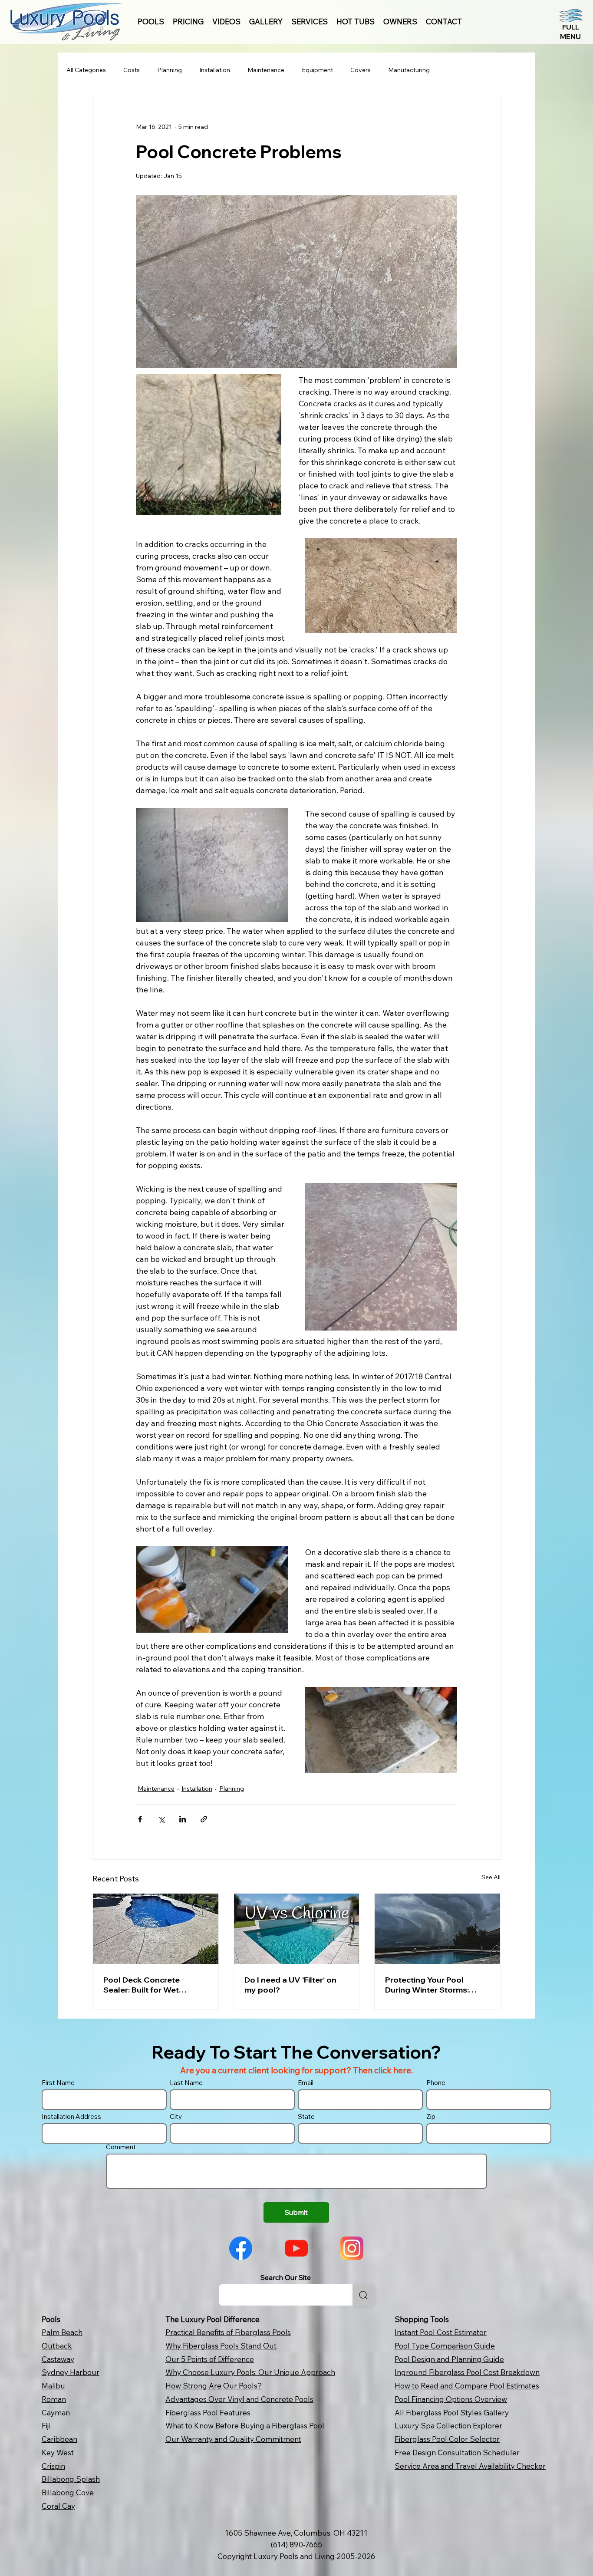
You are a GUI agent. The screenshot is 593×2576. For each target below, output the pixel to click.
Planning (170, 70)
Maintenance (266, 70)
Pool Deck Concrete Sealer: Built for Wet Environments (142, 1985)
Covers (361, 70)
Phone (436, 2083)
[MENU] (570, 24)
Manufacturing (409, 70)
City (176, 2116)
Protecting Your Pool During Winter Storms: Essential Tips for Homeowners (427, 1985)
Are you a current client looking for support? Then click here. (296, 2070)
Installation (215, 70)
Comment (121, 2147)
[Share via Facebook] (140, 1819)
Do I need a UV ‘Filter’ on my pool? (290, 1985)
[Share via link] (204, 1819)
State (306, 2116)
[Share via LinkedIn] (183, 1819)
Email (306, 2083)
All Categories (86, 70)
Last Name (186, 2083)
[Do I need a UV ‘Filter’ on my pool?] (297, 1929)
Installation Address (71, 2116)
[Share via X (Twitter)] (161, 1819)
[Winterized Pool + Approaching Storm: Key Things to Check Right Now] (437, 1929)
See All (491, 1877)
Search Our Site (286, 2277)
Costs (132, 70)
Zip (431, 2116)
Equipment (317, 70)
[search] (363, 2295)
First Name (58, 2083)
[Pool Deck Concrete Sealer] (156, 1929)
